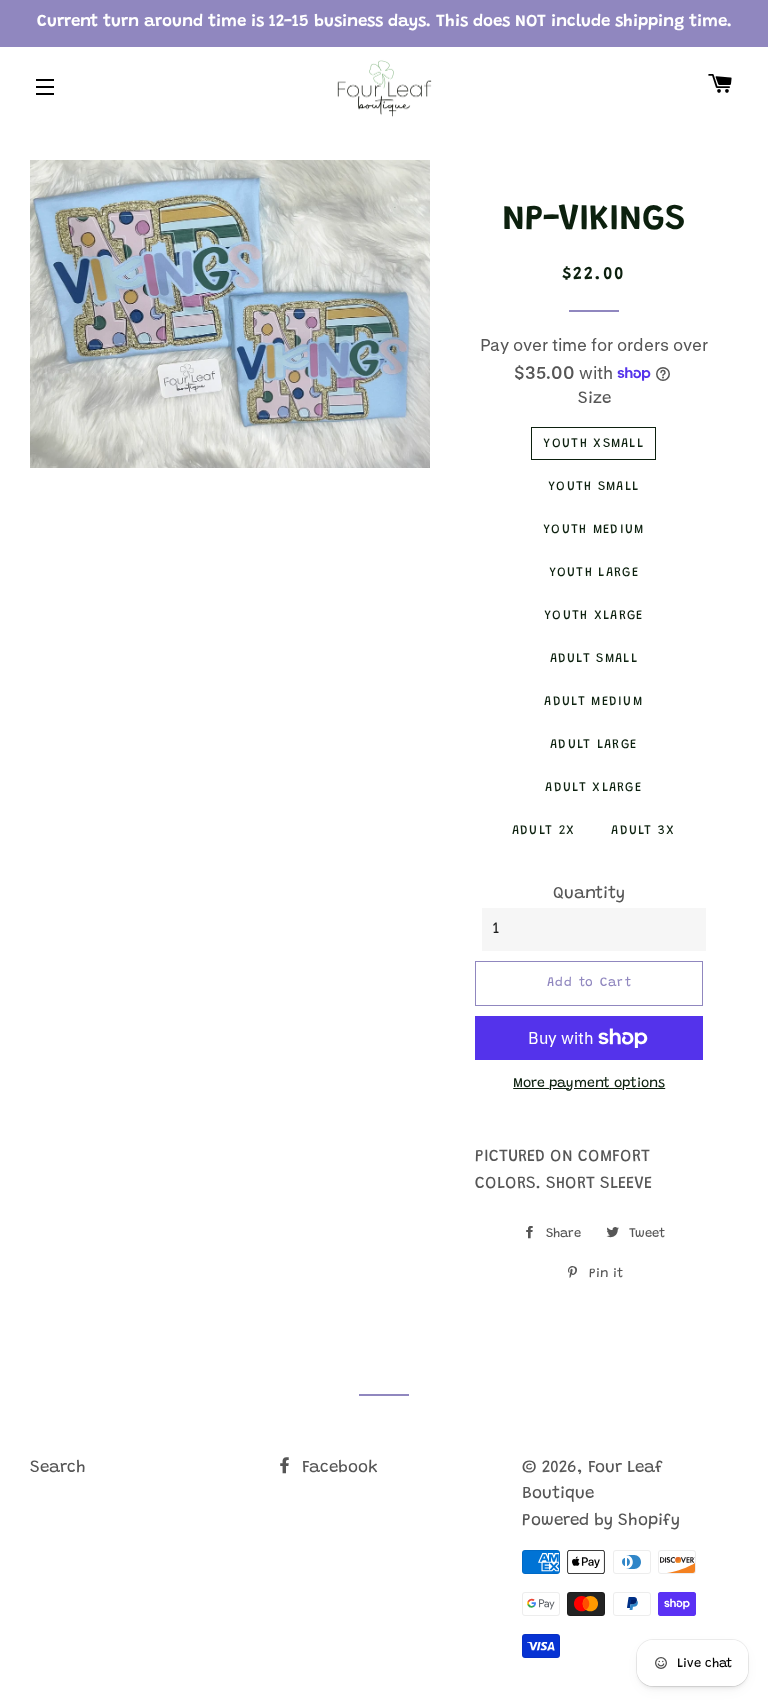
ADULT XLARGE (593, 787)
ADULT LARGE (593, 744)
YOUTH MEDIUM (594, 529)
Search (58, 1468)
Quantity (589, 894)
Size (594, 399)
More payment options (589, 1084)
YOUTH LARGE (594, 572)
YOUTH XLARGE (594, 615)
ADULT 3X (643, 830)
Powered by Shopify (601, 1521)
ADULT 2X (543, 830)
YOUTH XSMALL (593, 443)
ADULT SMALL (594, 658)
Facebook (337, 1468)
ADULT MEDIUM (593, 701)
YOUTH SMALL (593, 486)
